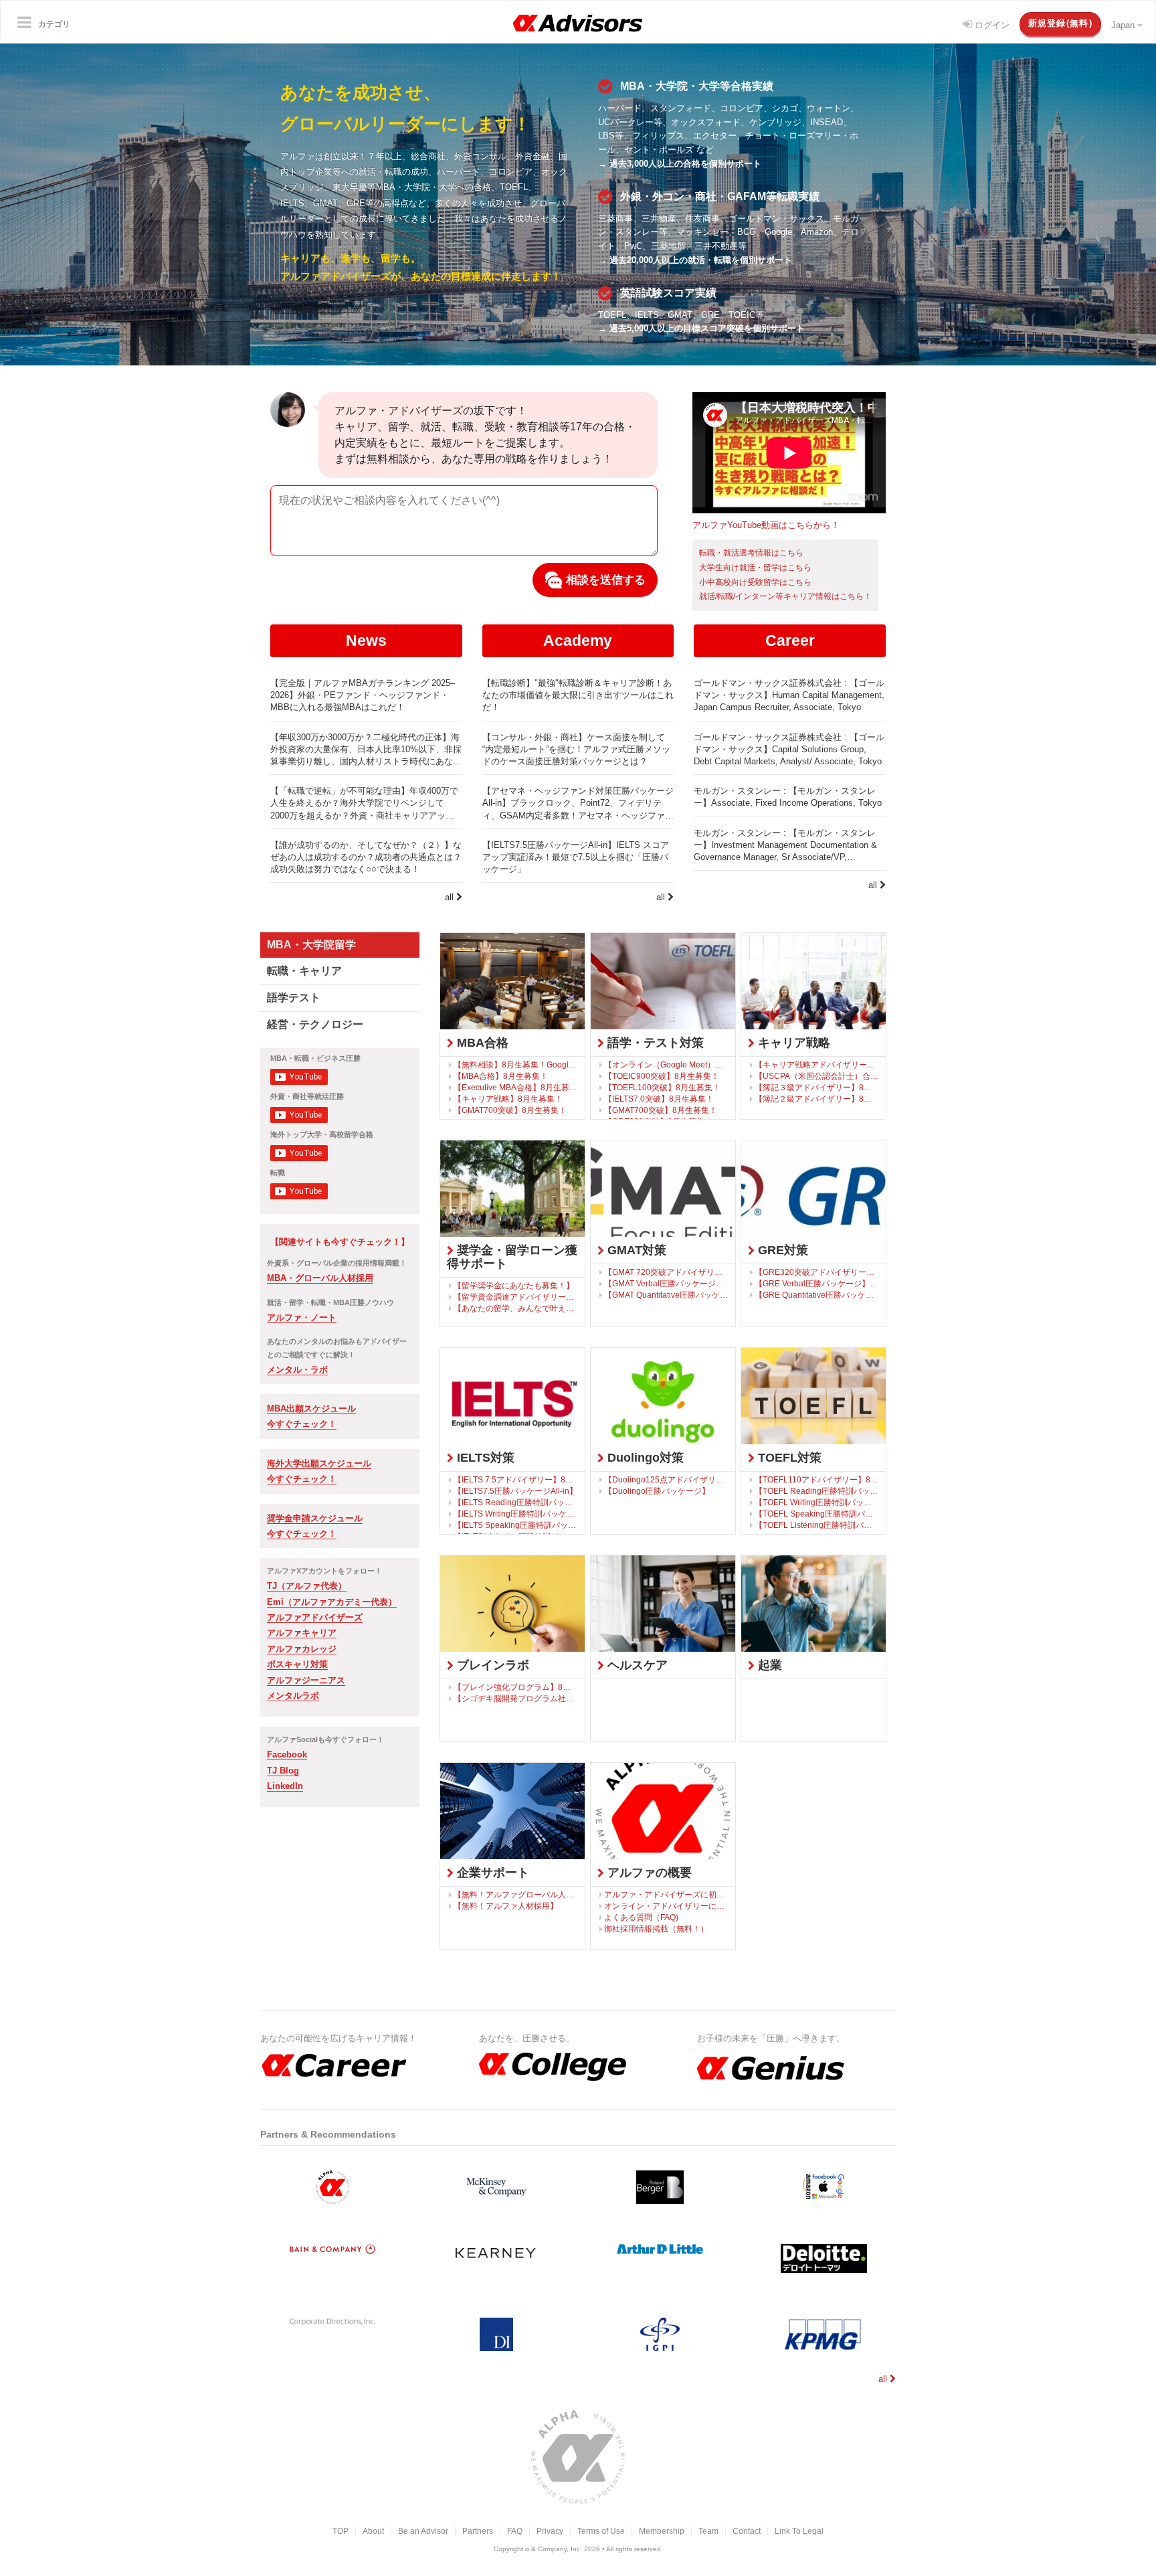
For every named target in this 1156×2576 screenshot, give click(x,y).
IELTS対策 (484, 1458)
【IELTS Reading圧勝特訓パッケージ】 (516, 1502)
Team (708, 2531)
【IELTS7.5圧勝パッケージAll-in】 (515, 1491)
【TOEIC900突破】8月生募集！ (662, 1076)
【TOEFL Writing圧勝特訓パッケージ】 (817, 1502)
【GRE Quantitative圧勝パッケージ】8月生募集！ (817, 1295)
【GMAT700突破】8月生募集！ (510, 1110)
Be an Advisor (423, 2531)
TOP (341, 2531)
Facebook (287, 1754)
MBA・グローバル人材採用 (320, 1278)
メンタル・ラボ (297, 1370)
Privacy (550, 2531)
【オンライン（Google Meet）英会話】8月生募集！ (666, 1064)
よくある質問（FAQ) (641, 1917)
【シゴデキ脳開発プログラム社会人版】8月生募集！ (516, 1698)
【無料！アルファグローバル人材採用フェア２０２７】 (516, 1894)
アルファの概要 (648, 1873)
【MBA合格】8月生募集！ (501, 1076)
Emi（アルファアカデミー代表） (332, 1602)
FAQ (515, 2531)
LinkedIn (285, 1786)
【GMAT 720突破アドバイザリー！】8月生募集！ (666, 1272)
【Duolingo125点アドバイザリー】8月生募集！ (666, 1479)
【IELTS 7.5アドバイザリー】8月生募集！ (516, 1479)
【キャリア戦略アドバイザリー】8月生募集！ (817, 1064)
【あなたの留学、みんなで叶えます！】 (516, 1308)
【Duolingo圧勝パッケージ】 (657, 1491)
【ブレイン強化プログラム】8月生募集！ (516, 1687)
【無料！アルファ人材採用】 (506, 1906)
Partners (478, 2531)
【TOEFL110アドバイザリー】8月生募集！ (817, 1479)
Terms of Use (601, 2531)
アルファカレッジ (302, 1649)
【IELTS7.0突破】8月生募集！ (659, 1099)
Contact (747, 2531)
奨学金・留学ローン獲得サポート (512, 1257)
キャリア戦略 (792, 1043)
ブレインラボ (491, 1665)
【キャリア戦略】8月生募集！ (508, 1099)
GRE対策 (781, 1250)
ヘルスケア (636, 1665)
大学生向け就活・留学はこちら (755, 568)
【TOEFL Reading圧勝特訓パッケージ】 (817, 1491)
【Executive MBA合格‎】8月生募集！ (516, 1087)
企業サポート (491, 1873)
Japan (1124, 25)
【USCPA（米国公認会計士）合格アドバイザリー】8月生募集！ (817, 1076)
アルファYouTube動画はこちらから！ (766, 525)
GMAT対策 (635, 1250)
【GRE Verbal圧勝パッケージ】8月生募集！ (817, 1283)
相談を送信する (604, 580)
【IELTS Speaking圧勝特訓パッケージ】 (516, 1525)
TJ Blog (283, 1771)
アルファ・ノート (302, 1317)
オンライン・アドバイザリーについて (666, 1906)
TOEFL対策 (788, 1458)
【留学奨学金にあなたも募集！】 (514, 1285)
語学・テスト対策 (654, 1043)
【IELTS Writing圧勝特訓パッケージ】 (516, 1514)
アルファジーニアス (306, 1680)
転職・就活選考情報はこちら (751, 553)
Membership (662, 2531)
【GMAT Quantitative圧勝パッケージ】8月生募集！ (666, 1295)
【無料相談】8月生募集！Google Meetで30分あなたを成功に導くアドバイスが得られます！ (516, 1064)
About (373, 2531)
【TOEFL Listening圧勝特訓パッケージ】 (817, 1525)
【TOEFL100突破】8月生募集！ (662, 1087)
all (451, 897)
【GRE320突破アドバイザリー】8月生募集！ (817, 1272)
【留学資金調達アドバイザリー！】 (516, 1297)
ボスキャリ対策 (297, 1664)
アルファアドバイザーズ (315, 1617)
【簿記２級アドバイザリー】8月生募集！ (817, 1099)
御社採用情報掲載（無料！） (656, 1928)
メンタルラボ (293, 1696)
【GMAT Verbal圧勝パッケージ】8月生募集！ (666, 1283)
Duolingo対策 (644, 1458)
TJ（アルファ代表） (307, 1586)
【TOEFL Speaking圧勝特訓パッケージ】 (817, 1514)
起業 (768, 1665)
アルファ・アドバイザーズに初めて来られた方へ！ (666, 1894)
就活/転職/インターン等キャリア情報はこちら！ (785, 596)
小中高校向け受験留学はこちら (755, 582)
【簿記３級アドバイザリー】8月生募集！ (817, 1087)
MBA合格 (481, 1043)
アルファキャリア (302, 1633)
